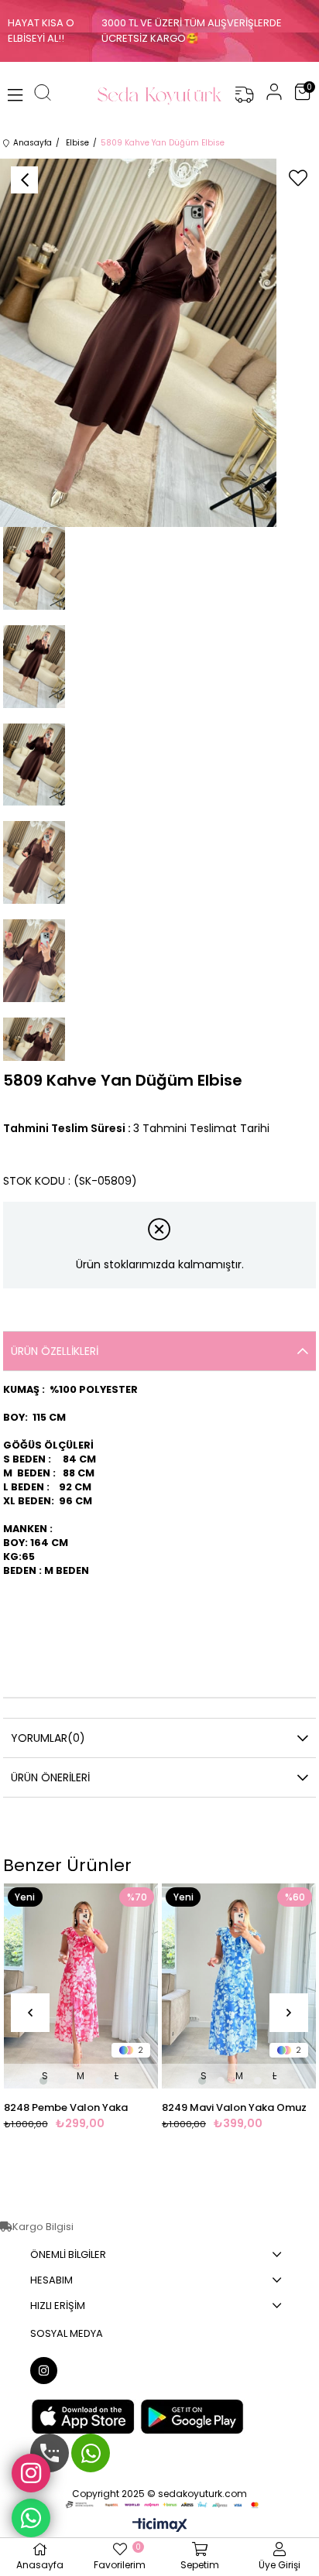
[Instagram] (44, 2371)
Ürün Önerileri (50, 1777)
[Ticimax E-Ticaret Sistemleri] (160, 2526)
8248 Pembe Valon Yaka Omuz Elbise (66, 2108)
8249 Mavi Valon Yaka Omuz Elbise (234, 2108)
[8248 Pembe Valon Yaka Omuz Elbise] (81, 1986)
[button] (43, 2081)
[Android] (192, 2417)
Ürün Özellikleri (55, 1351)
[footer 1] (159, 2504)
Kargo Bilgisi (43, 2227)
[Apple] (83, 2417)
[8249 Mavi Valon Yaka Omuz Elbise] (239, 1986)
